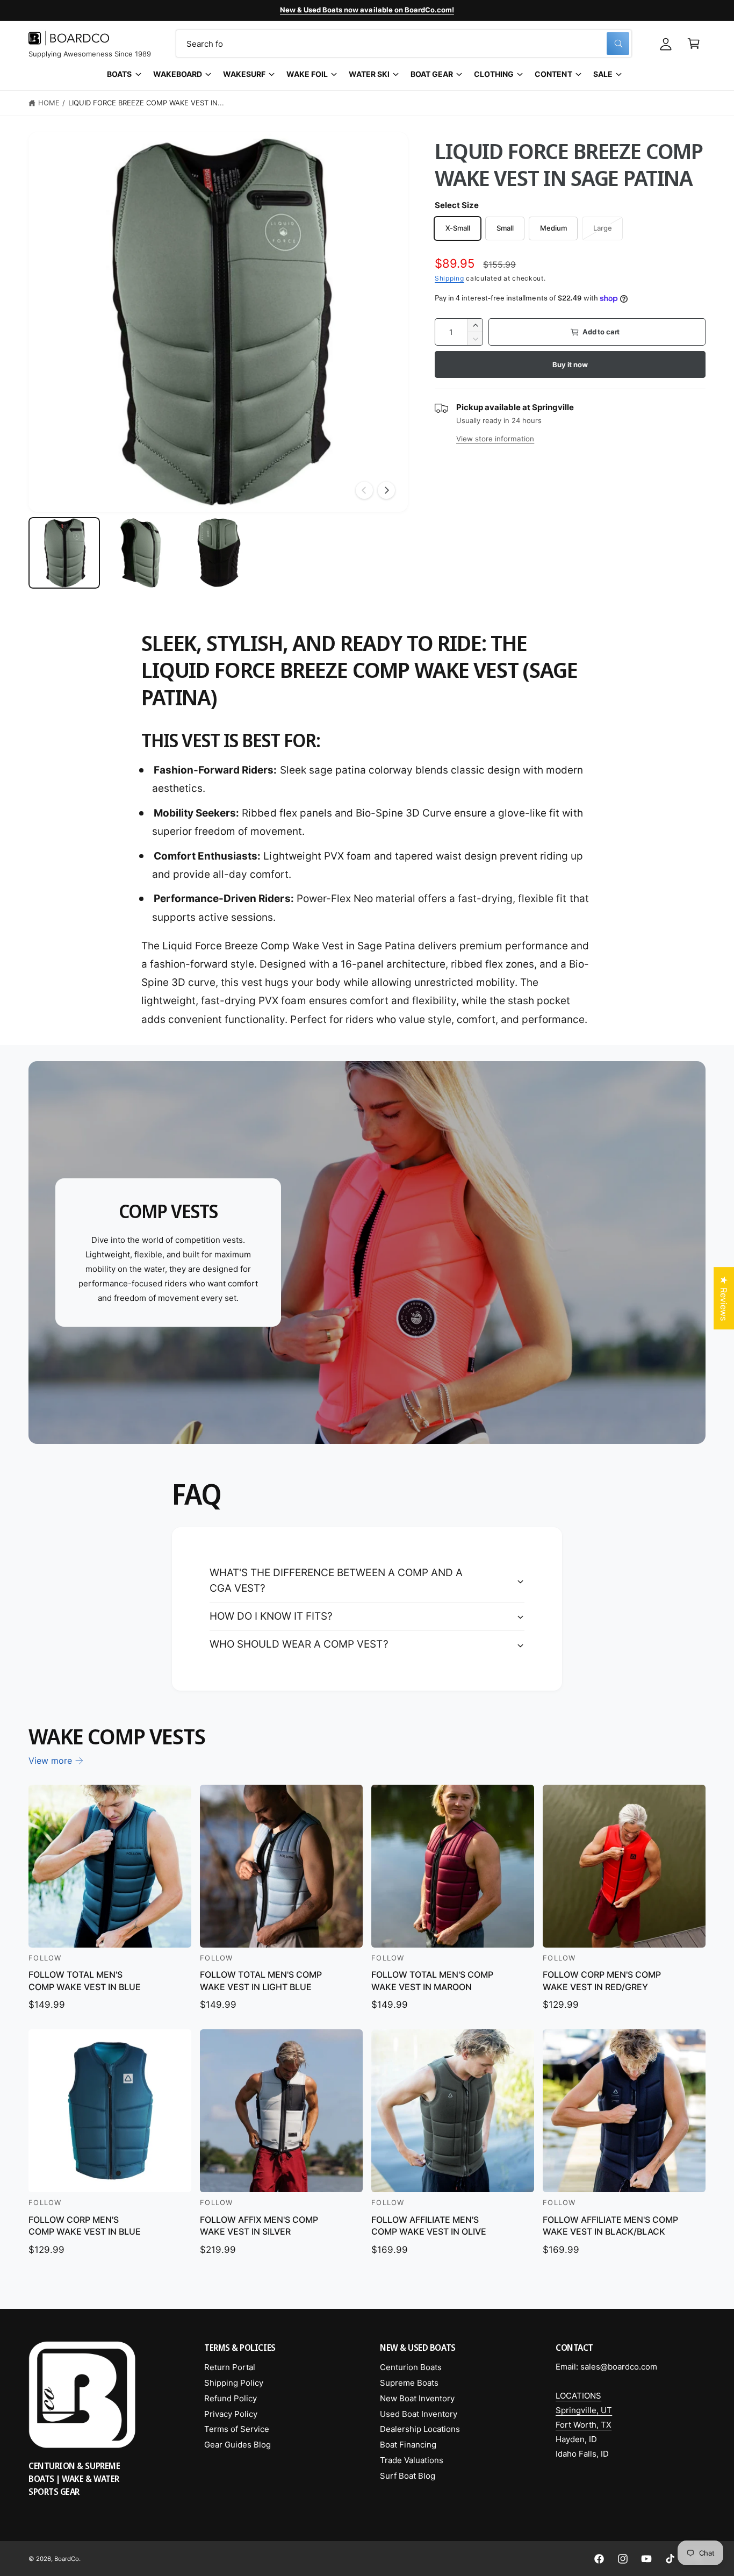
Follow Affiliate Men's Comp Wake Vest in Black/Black (610, 2226)
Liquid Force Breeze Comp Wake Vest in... (146, 103)
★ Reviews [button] (724, 1298)
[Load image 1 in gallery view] (64, 553)
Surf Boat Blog (408, 2476)
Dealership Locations (420, 2429)
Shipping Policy (234, 2383)
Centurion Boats (411, 2367)
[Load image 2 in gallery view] (141, 553)
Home (49, 103)
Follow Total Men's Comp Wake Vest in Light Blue (261, 1980)
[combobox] (404, 44)
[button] (694, 44)
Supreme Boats (409, 2383)
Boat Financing (408, 2445)
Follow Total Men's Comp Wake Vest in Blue (85, 1980)
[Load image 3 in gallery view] (218, 553)
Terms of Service (237, 2429)
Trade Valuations (412, 2460)
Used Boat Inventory (419, 2414)
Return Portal (230, 2367)
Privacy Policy (231, 2414)
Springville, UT (584, 2410)
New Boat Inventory (417, 2398)
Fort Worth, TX (584, 2425)
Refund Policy (231, 2398)
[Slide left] (364, 490)
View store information (495, 439)
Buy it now (570, 364)
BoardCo (67, 2559)
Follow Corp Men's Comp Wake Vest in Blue (85, 2226)
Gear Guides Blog (238, 2445)
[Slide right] (386, 490)
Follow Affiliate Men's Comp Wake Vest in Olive (429, 2226)
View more (50, 1761)
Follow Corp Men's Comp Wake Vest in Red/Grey (602, 1980)
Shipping (449, 278)
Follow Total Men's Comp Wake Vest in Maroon (432, 1980)
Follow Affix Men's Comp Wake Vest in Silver (259, 2226)
